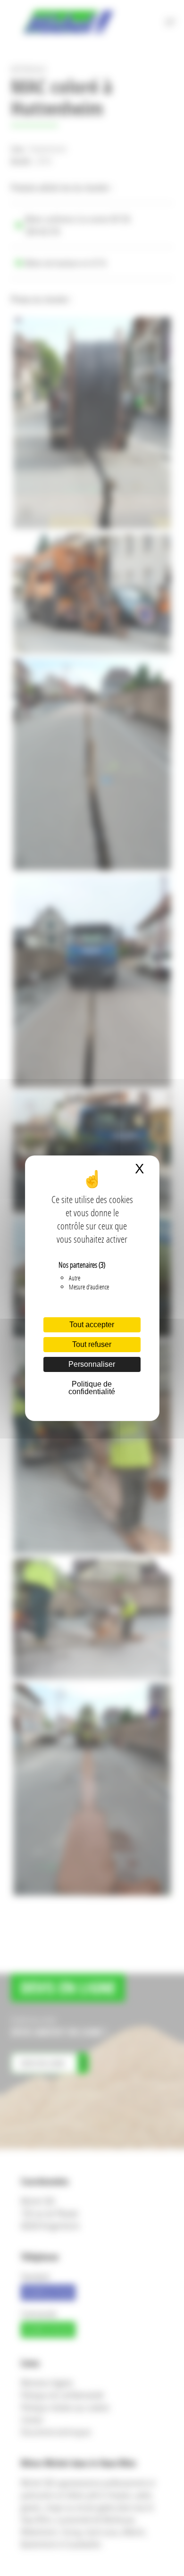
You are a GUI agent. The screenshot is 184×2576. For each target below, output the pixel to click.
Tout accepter (92, 1325)
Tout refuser (92, 1344)
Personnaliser (92, 1364)
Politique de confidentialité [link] (92, 1388)
